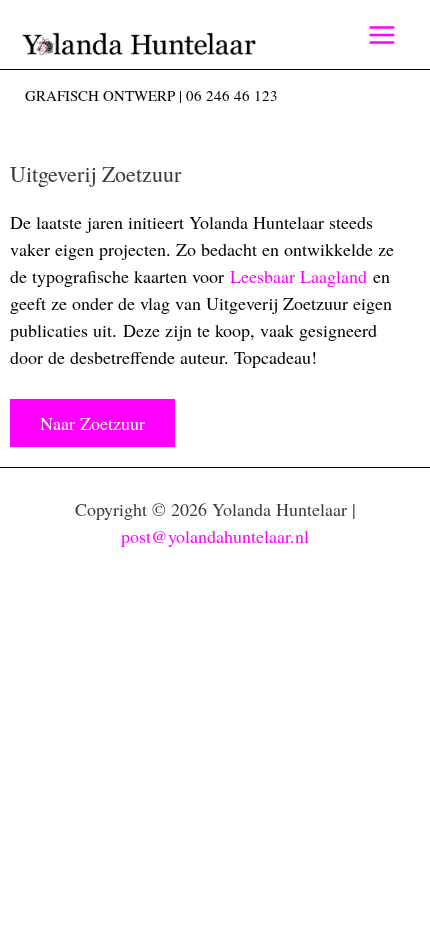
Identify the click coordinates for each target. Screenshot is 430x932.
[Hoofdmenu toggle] (381, 34)
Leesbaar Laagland (298, 276)
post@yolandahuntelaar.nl (215, 536)
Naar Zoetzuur (92, 423)
